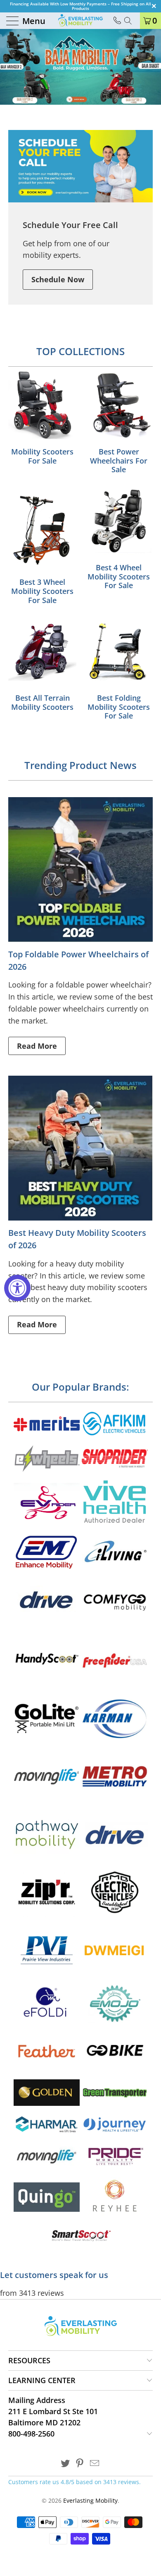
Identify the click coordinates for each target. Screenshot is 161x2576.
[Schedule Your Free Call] (80, 166)
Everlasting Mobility (90, 2500)
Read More (37, 1046)
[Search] (131, 21)
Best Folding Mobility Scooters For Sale (119, 670)
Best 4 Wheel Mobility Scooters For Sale (119, 539)
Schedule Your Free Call (70, 225)
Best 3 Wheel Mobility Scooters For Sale (42, 547)
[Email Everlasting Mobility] (95, 2464)
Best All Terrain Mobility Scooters (42, 665)
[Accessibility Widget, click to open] (17, 1288)
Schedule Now (58, 279)
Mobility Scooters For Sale (42, 419)
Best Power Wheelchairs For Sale (119, 424)
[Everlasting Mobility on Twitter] (65, 2464)
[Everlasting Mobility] (80, 21)
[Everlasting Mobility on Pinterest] (80, 2464)
